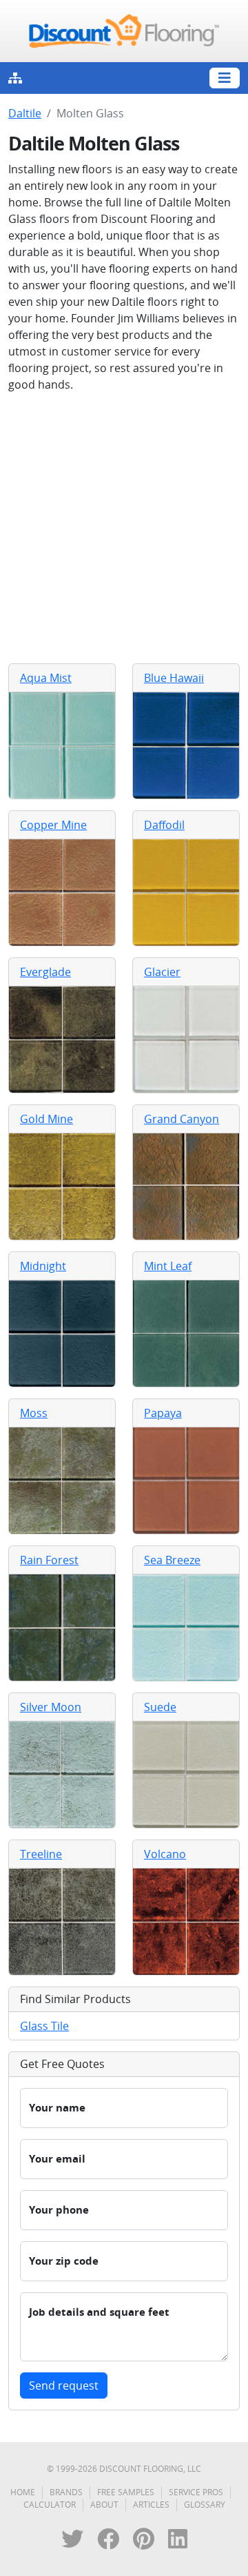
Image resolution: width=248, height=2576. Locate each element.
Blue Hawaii (174, 678)
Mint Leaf (168, 1266)
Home (23, 2492)
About (104, 2505)
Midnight (43, 1266)
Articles (151, 2505)
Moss (34, 1413)
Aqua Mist (46, 678)
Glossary (205, 2505)
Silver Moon (51, 1707)
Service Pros (196, 2492)
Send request (64, 2385)
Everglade (45, 972)
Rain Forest (49, 1560)
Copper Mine (53, 825)
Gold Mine (46, 1119)
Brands (66, 2492)
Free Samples (126, 2492)
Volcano (165, 1854)
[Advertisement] (124, 528)
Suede (160, 1707)
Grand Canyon (182, 1119)
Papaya (163, 1413)
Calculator (50, 2505)
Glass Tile (44, 2026)
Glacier (162, 972)
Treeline (41, 1854)
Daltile (25, 113)
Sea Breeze (172, 1560)
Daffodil (164, 825)
